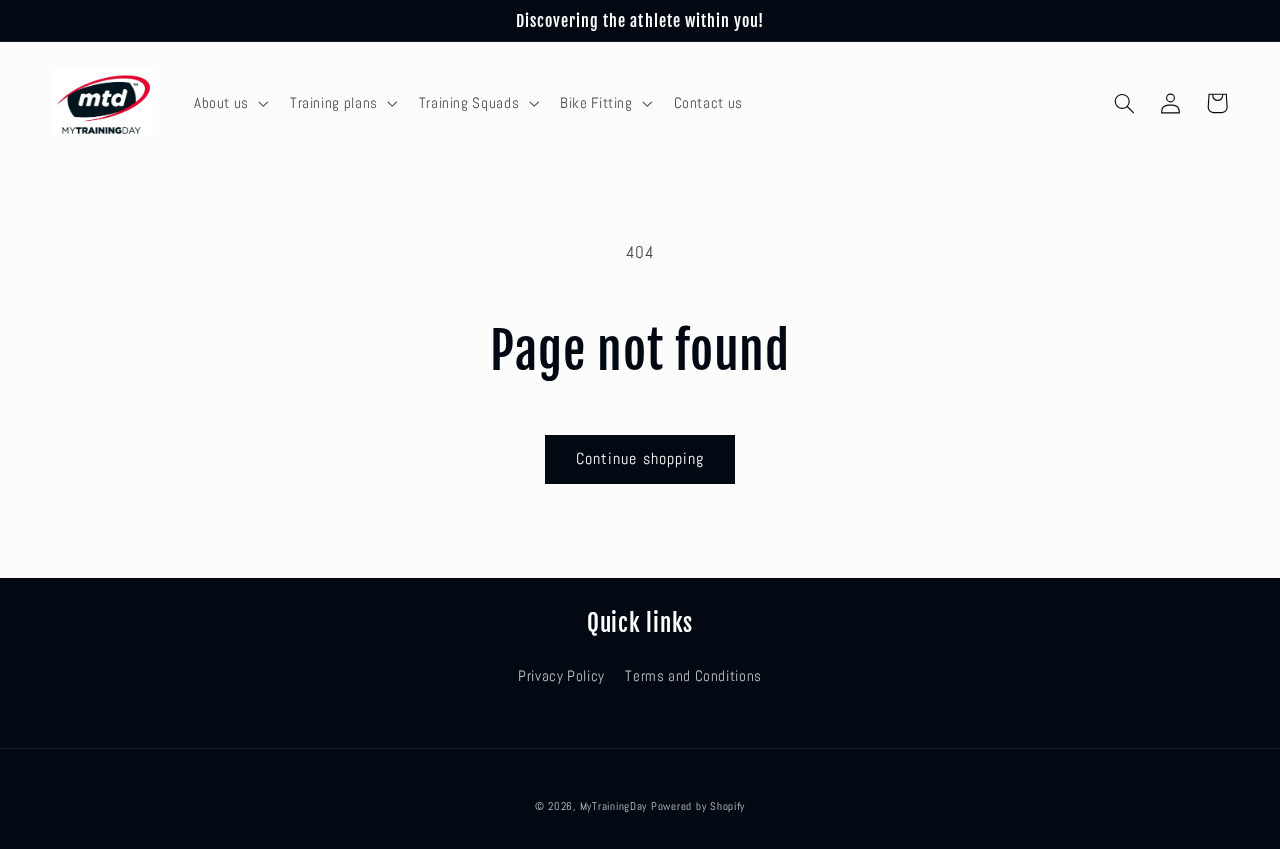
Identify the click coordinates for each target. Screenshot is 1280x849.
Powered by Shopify (698, 806)
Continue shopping (640, 459)
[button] (229, 103)
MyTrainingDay (614, 806)
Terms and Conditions (693, 676)
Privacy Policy (561, 676)
